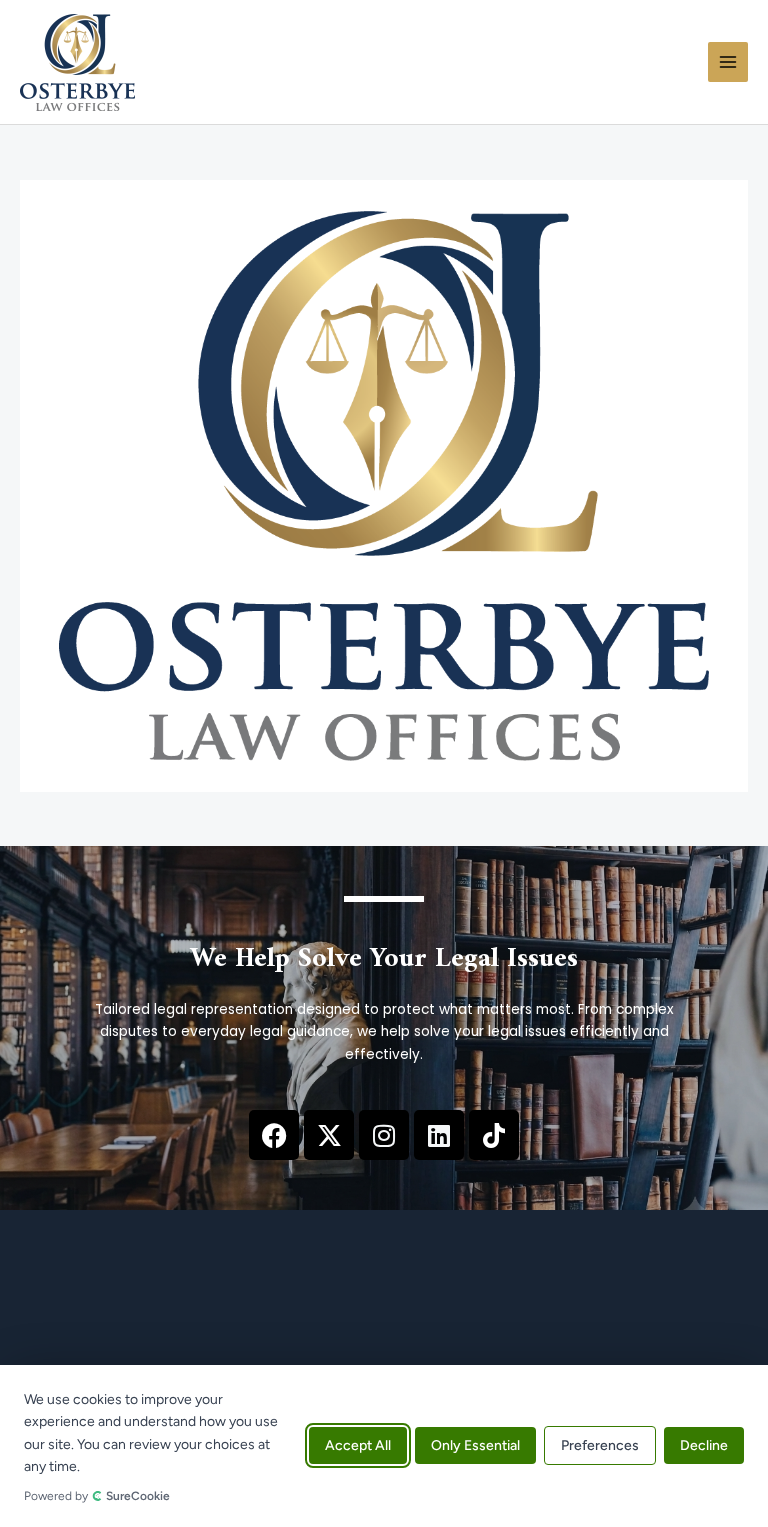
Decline (704, 1446)
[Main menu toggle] (728, 62)
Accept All (358, 1446)
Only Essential (475, 1446)
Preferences (600, 1446)
